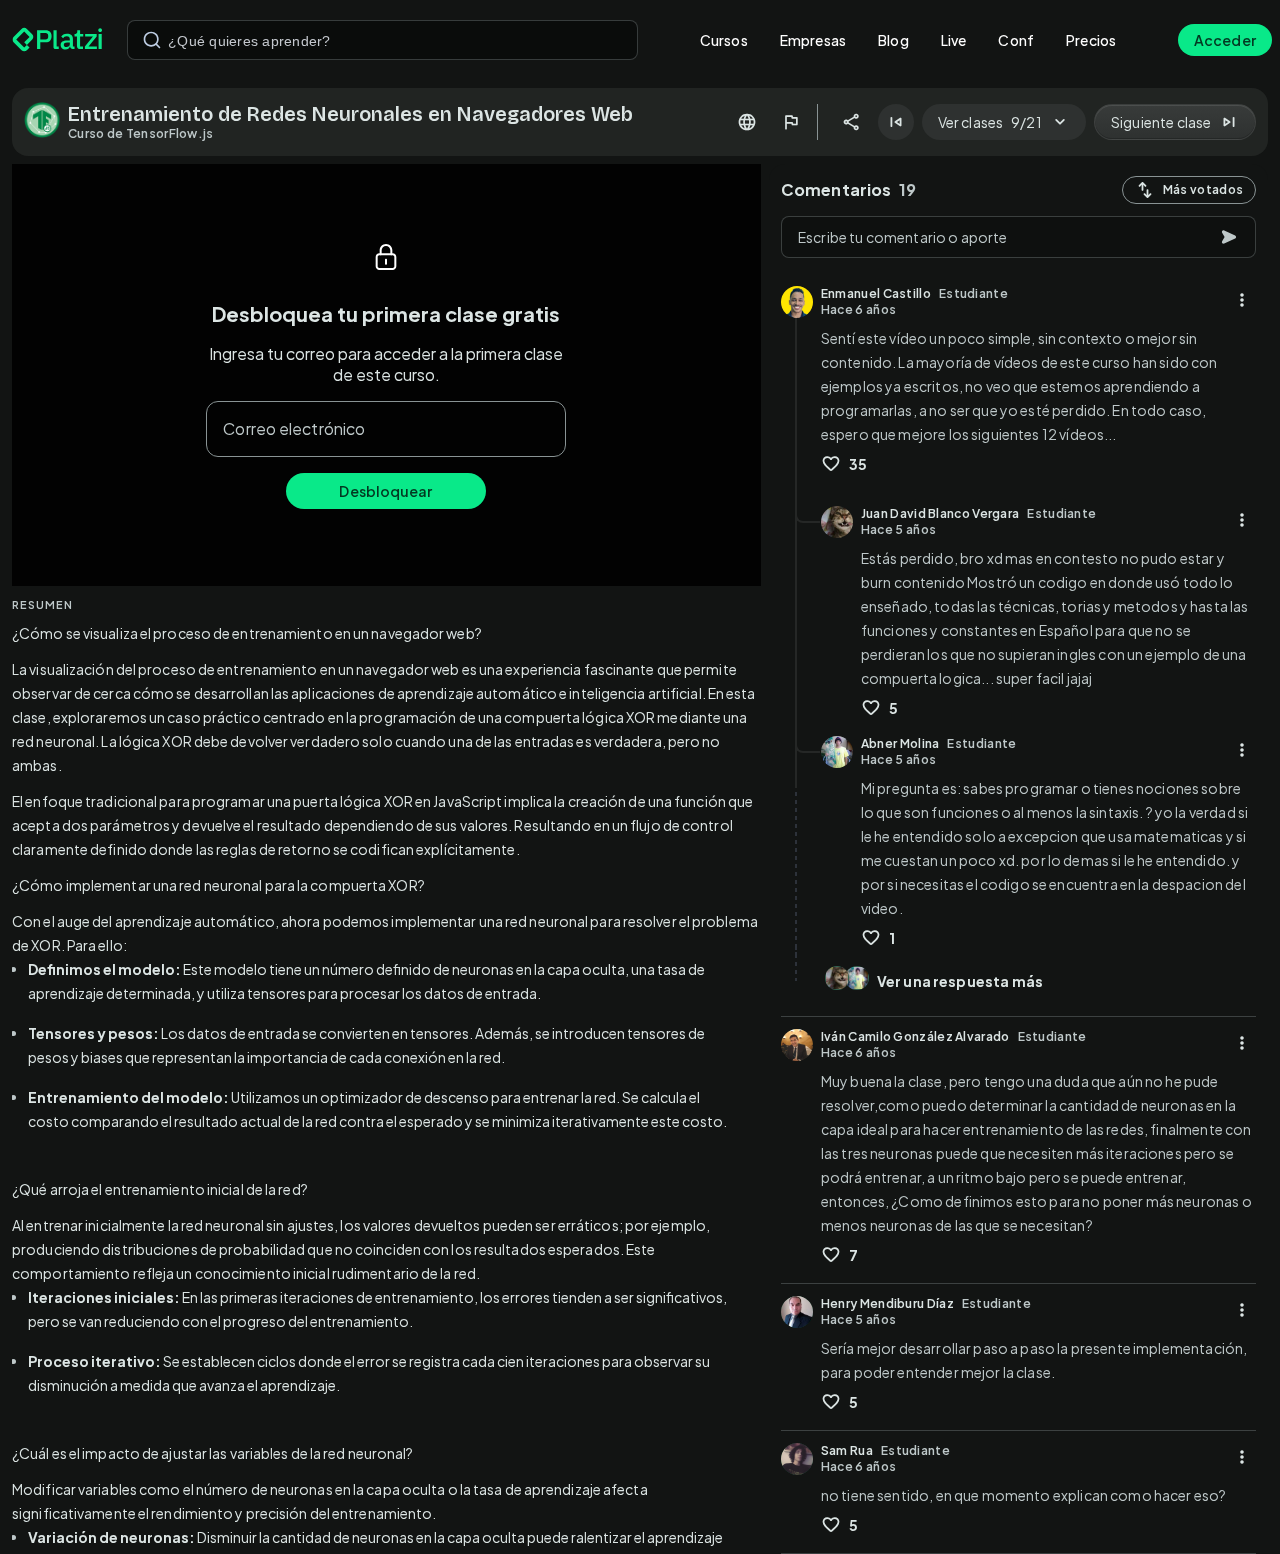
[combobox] (382, 40)
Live (954, 40)
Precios (1091, 40)
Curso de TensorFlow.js (141, 133)
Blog (893, 40)
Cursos (724, 40)
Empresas (813, 40)
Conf (1016, 40)
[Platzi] (57, 40)
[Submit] (152, 40)
